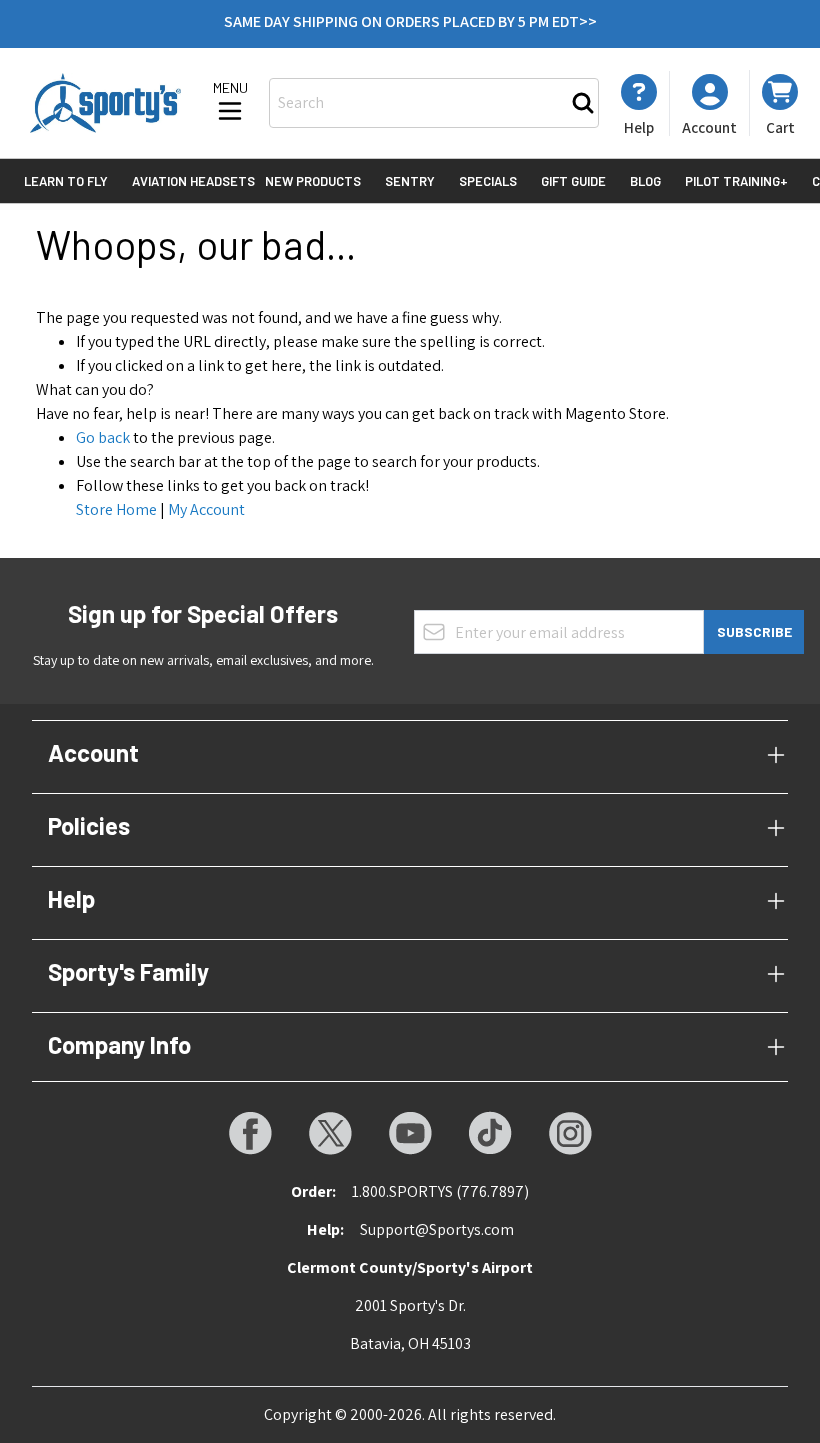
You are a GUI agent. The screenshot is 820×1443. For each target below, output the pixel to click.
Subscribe (754, 631)
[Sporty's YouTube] (410, 1133)
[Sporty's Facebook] (250, 1133)
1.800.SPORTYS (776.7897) (440, 1191)
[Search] (583, 103)
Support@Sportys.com (437, 1229)
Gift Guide (573, 181)
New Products (313, 181)
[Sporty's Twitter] (330, 1133)
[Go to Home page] (105, 102)
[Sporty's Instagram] (570, 1133)
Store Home (116, 509)
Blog (645, 181)
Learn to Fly (66, 181)
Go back (103, 437)
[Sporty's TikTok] (490, 1133)
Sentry (410, 181)
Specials (488, 181)
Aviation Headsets (193, 181)
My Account (206, 509)
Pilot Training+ (736, 181)
